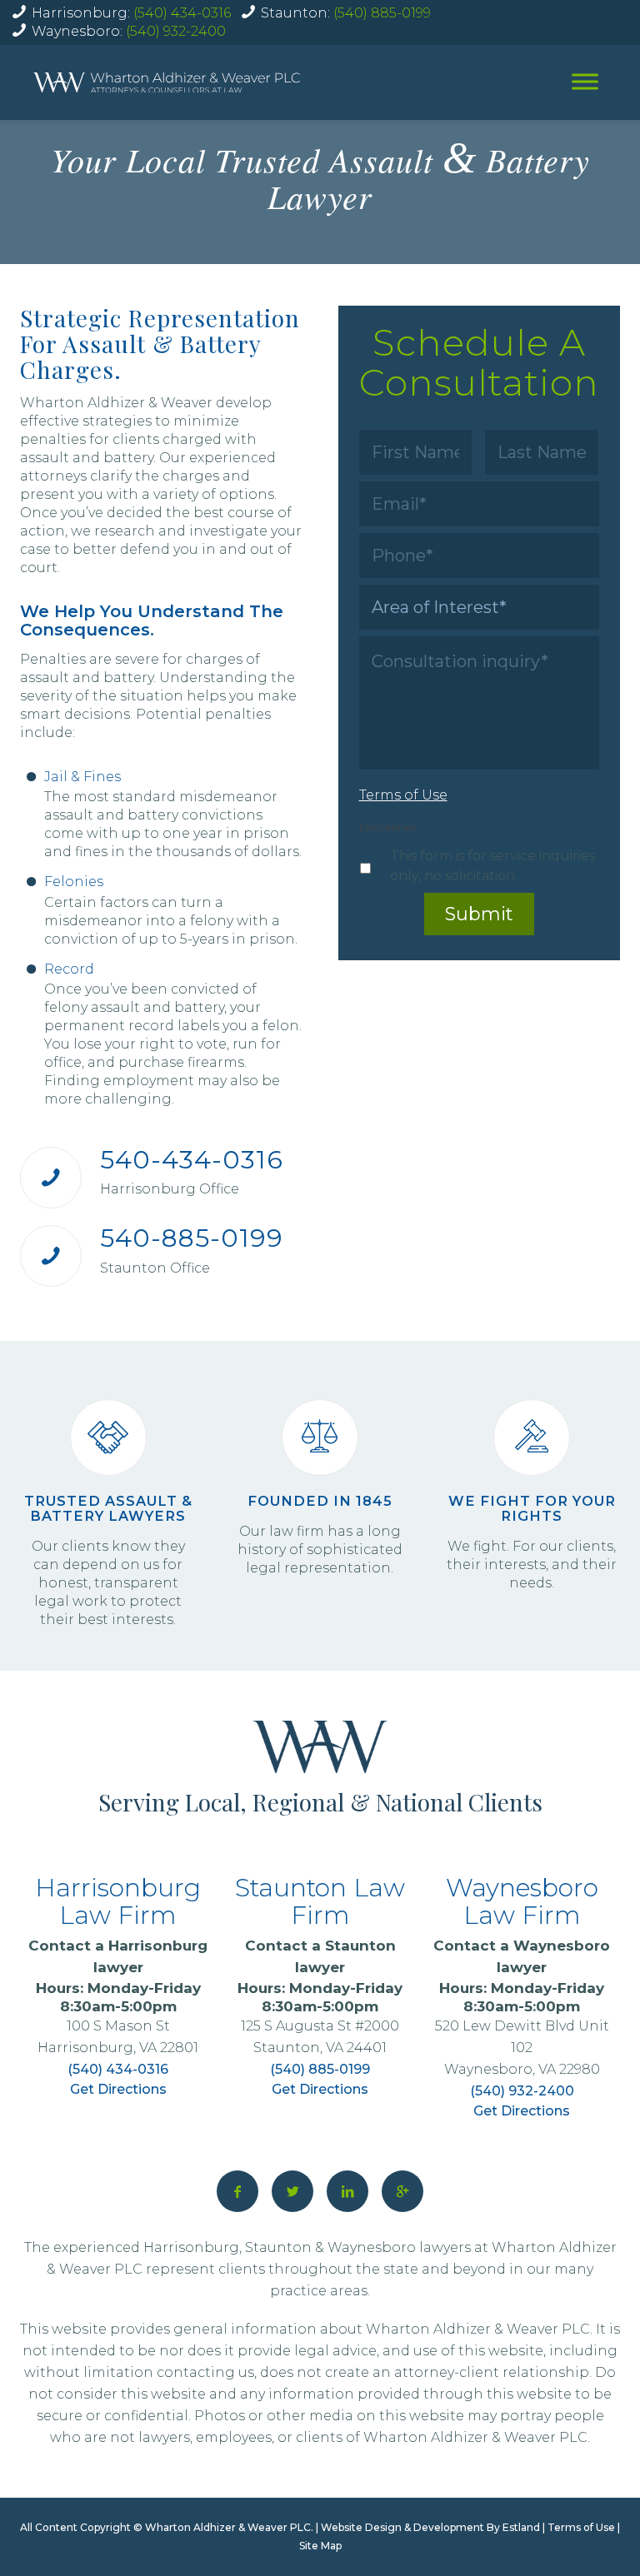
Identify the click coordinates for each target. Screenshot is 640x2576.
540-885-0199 (192, 1238)
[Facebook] (237, 2191)
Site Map (320, 2546)
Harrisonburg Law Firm (118, 1901)
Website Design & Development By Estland (430, 2527)
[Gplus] (402, 2191)
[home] (167, 83)
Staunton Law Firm (320, 1901)
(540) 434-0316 (182, 13)
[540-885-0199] (51, 1256)
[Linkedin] (347, 2191)
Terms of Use (581, 2527)
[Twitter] (292, 2191)
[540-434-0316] (51, 1178)
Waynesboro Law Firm (522, 1901)
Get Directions (118, 2089)
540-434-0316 (192, 1160)
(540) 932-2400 (176, 31)
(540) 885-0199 (382, 13)
